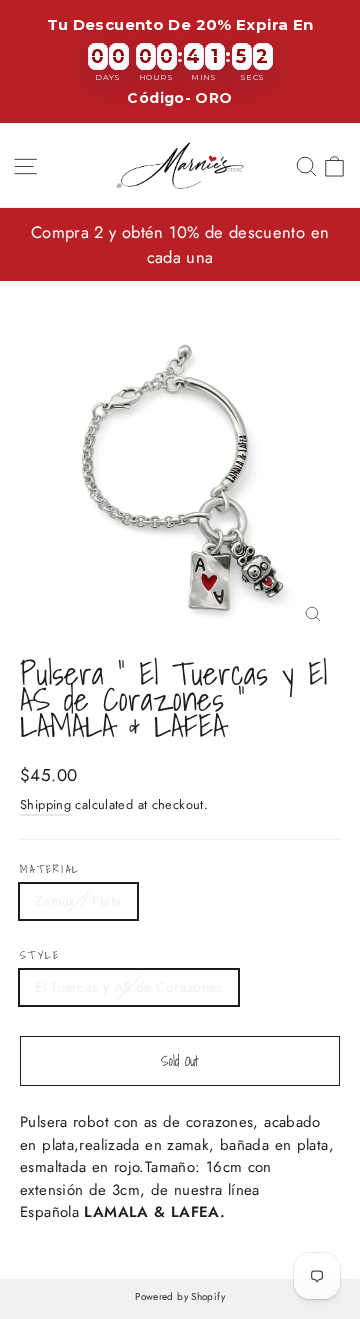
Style (40, 955)
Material (50, 869)
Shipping (45, 804)
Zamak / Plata (78, 901)
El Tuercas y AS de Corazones (129, 987)
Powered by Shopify (180, 1296)
